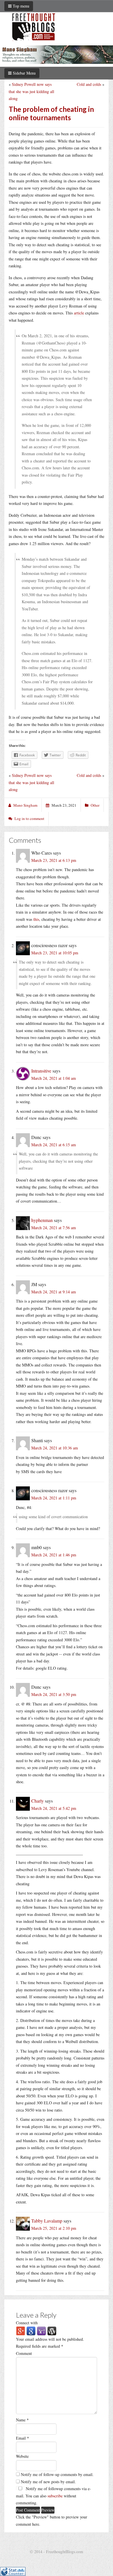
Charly (38, 1801)
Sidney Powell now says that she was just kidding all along (31, 91)
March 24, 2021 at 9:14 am (54, 1292)
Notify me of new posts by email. (48, 2482)
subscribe (55, 2496)
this (36, 919)
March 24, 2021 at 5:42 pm (54, 1808)
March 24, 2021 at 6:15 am (54, 1145)
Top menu (20, 6)
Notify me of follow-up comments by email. (57, 2474)
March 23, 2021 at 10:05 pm (55, 953)
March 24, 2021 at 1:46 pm (54, 1555)
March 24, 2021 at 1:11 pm (54, 1498)
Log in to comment (29, 818)
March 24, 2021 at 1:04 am (54, 1078)
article (79, 313)
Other (95, 805)
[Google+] (21, 2330)
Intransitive (41, 1071)
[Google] (31, 2330)
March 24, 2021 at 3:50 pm (54, 1694)
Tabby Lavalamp (47, 2221)
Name (22, 2420)
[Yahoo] (41, 2330)
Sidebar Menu (24, 73)
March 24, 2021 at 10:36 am (55, 1448)
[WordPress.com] (52, 2330)
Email (22, 2438)
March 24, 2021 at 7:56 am (54, 1228)
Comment (24, 2353)
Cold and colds (89, 84)
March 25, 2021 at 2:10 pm (54, 2228)
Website (22, 2456)
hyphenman (42, 1220)
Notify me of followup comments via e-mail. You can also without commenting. (53, 2496)
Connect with (27, 2323)
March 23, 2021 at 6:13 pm (54, 860)
